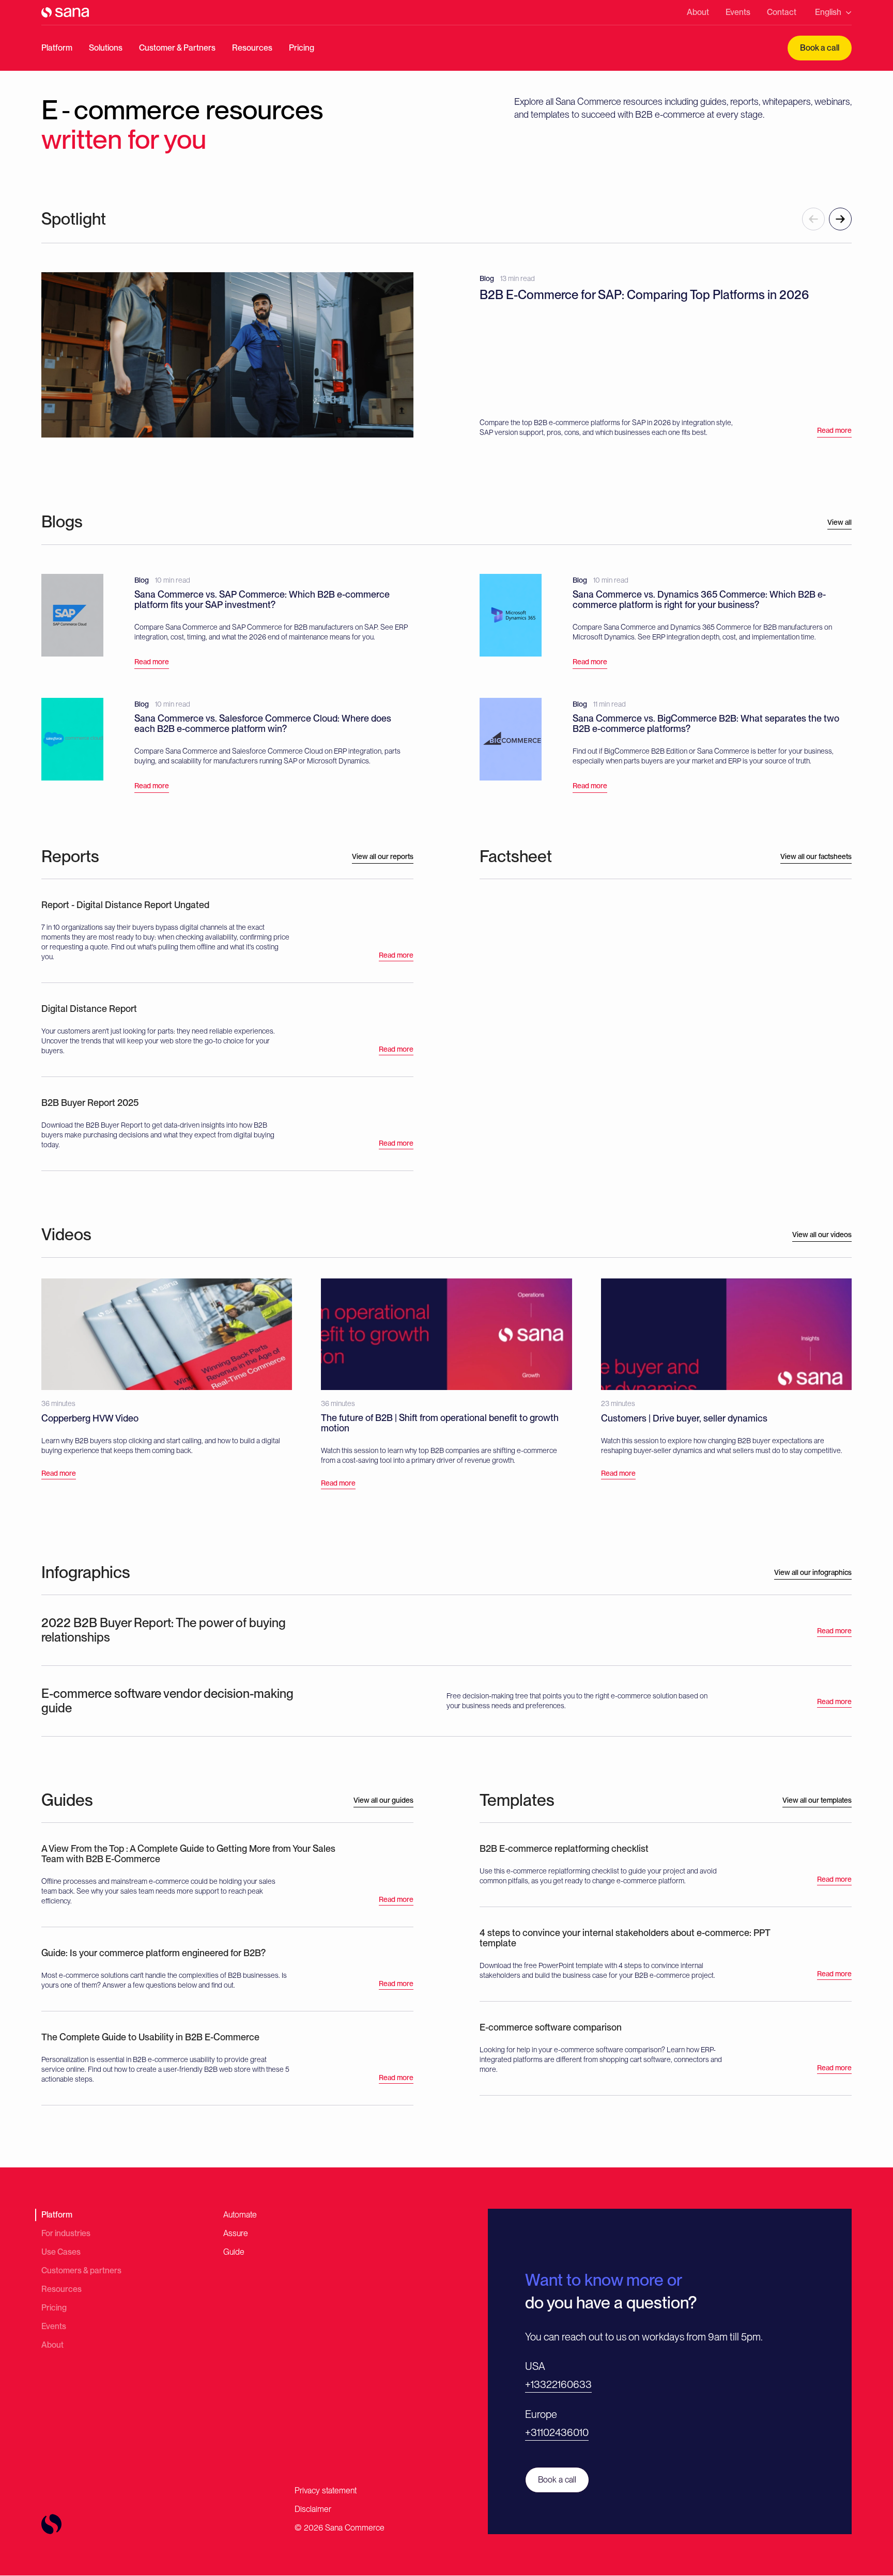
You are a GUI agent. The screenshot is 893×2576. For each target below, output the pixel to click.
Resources (252, 48)
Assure (236, 2233)
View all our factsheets (816, 856)
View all (840, 522)
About (698, 12)
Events (738, 12)
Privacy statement (326, 2491)
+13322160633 (558, 2384)
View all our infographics (813, 1572)
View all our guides (383, 1800)
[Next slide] (840, 219)
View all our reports (383, 856)
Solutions (106, 48)
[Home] (65, 12)
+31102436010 (557, 2432)
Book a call (820, 48)
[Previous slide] (813, 219)
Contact (782, 12)
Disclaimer (313, 2509)
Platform (57, 48)
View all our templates (817, 1800)
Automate (240, 2215)
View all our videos (822, 1235)
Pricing (302, 48)
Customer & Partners (177, 48)
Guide (234, 2252)
